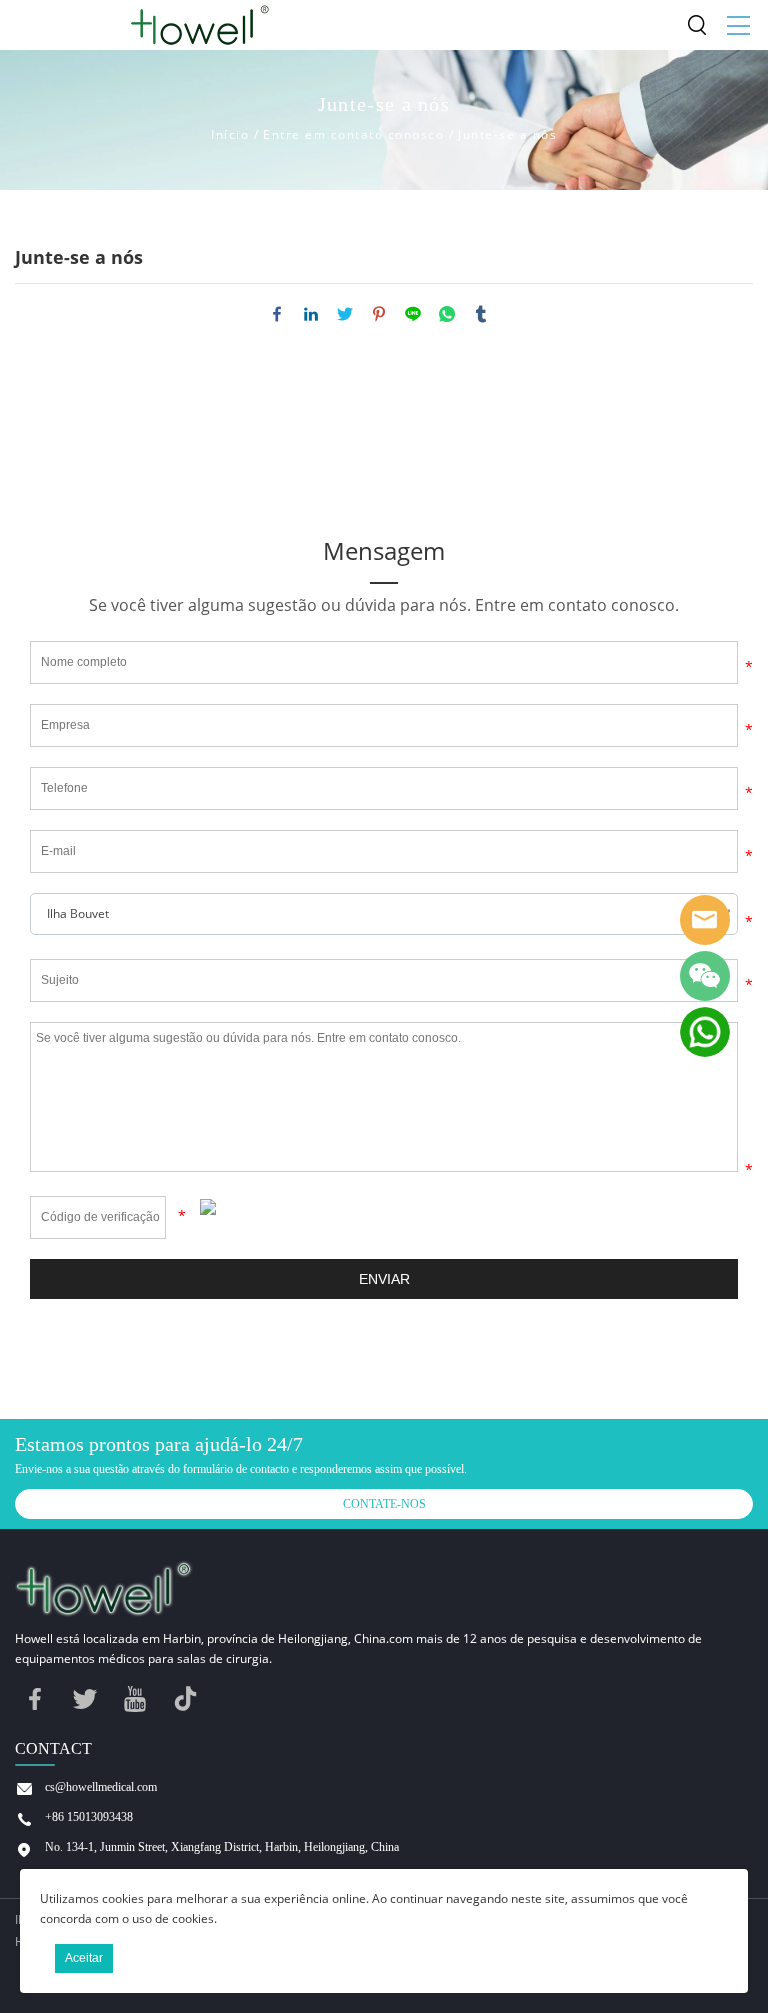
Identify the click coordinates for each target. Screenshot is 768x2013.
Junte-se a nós (507, 134)
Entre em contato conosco (353, 134)
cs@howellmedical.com (101, 1787)
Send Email (705, 920)
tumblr (481, 314)
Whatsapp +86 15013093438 (705, 1032)
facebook (277, 314)
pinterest (379, 314)
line (413, 314)
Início (230, 134)
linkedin (311, 314)
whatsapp (447, 314)
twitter (345, 314)
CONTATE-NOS (384, 1504)
